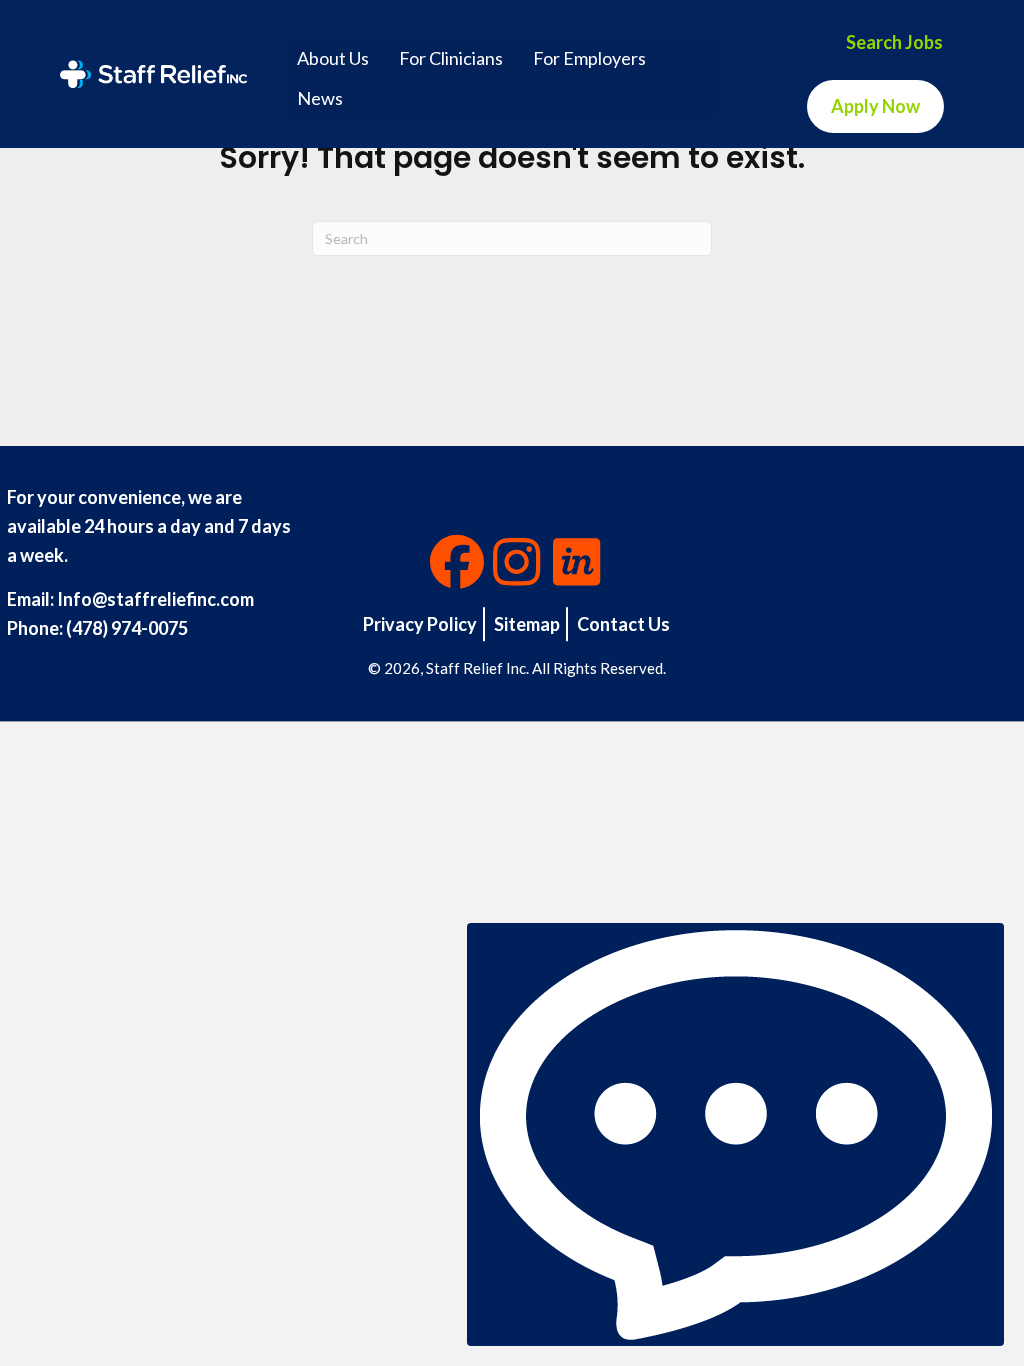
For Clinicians (451, 58)
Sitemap (527, 624)
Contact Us (623, 624)
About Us (333, 58)
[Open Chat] (735, 1134)
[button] (457, 562)
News (320, 98)
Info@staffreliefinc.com (155, 599)
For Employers (589, 58)
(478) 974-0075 (127, 628)
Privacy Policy (420, 624)
